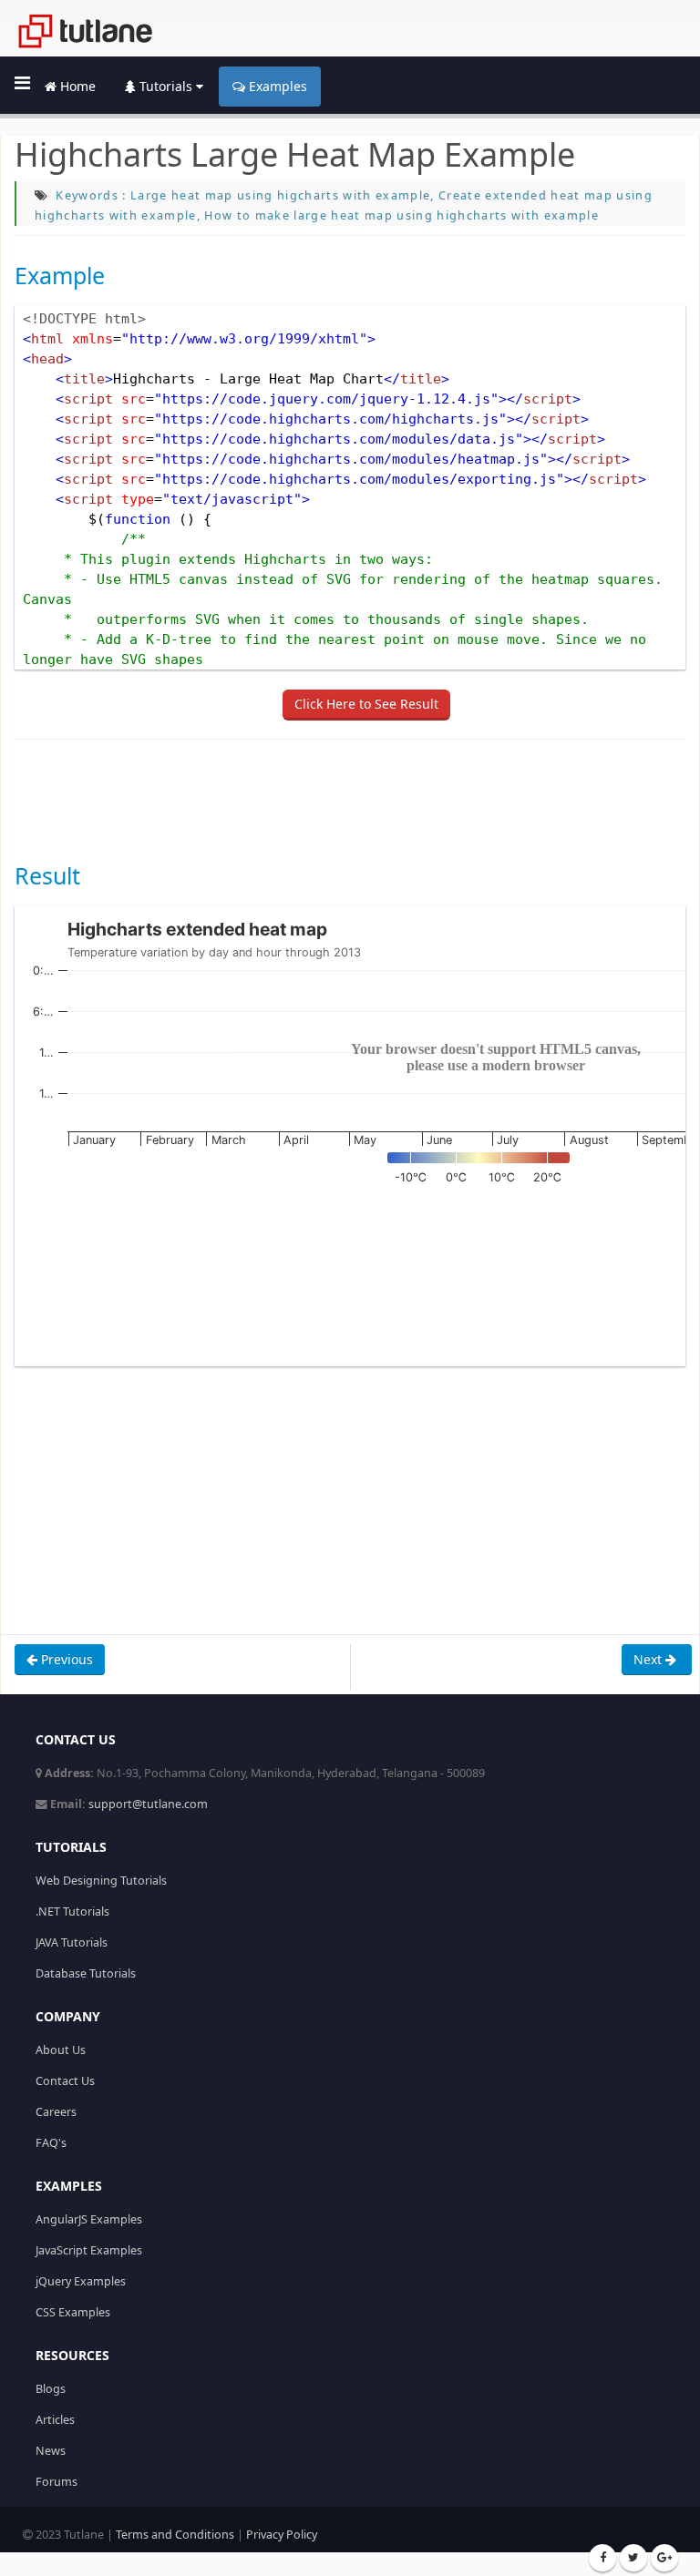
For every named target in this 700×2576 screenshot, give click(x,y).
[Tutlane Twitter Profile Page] (633, 2558)
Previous (65, 1659)
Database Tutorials (86, 1973)
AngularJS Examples (89, 2219)
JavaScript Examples (89, 2250)
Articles (55, 2420)
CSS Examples (73, 2312)
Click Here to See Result (366, 704)
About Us (61, 2050)
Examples (276, 86)
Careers (56, 2112)
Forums (57, 2482)
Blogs (51, 2389)
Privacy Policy (282, 2535)
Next (649, 1659)
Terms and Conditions (175, 2535)
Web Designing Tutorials (101, 1881)
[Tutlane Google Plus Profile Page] (664, 2558)
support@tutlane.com (148, 1804)
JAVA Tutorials (72, 1942)
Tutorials (166, 86)
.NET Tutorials (72, 1912)
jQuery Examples (81, 2281)
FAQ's (51, 2143)
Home (76, 86)
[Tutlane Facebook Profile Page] (602, 2558)
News (51, 2451)
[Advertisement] (346, 799)
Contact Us (65, 2081)
